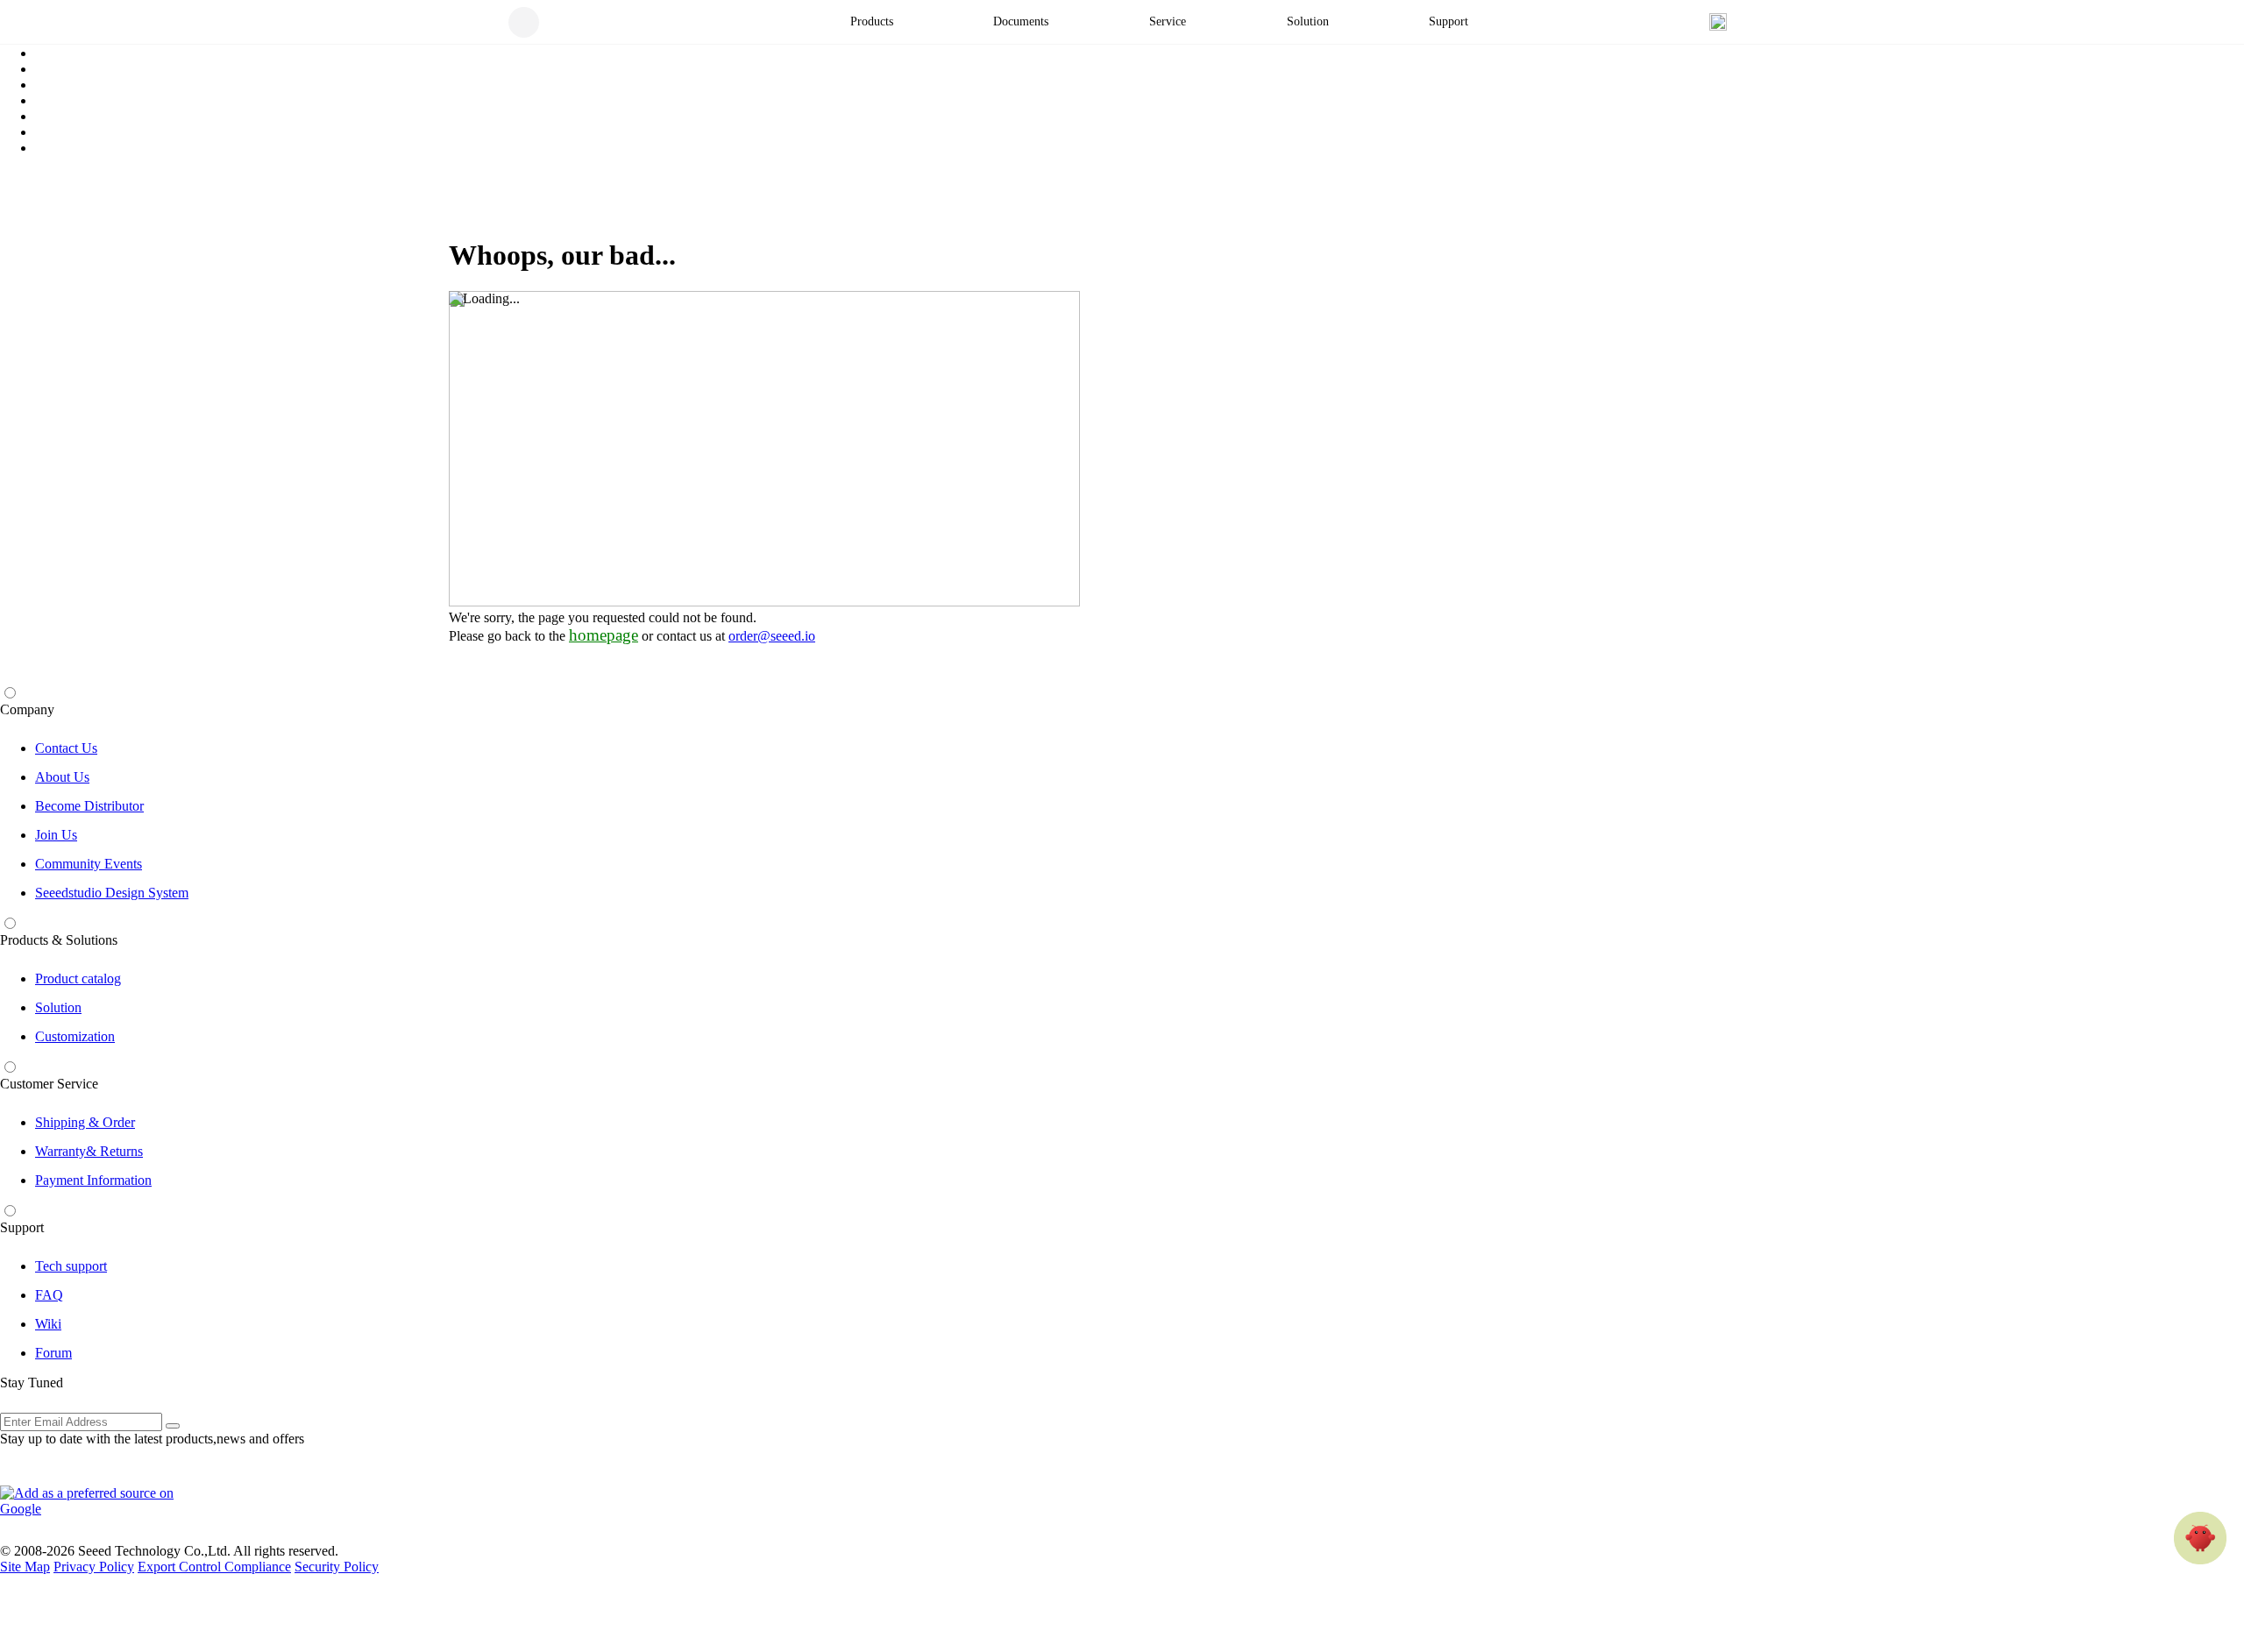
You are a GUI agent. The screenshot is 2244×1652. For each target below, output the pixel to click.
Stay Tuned (32, 1383)
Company (27, 709)
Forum (53, 1353)
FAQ (49, 1295)
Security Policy (337, 1567)
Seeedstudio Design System (112, 893)
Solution (58, 1007)
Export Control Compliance (214, 1567)
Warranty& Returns (89, 1151)
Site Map (25, 1567)
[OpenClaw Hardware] (2200, 1538)
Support (22, 1227)
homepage (604, 635)
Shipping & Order (85, 1122)
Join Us (56, 835)
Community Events (89, 864)
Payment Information (93, 1180)
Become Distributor (89, 806)
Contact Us (66, 748)
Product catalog (78, 978)
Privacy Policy (94, 1567)
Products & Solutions (59, 940)
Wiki (48, 1324)
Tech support (71, 1266)
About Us (62, 777)
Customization (75, 1036)
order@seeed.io (772, 636)
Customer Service (49, 1084)
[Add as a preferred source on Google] (96, 1501)
